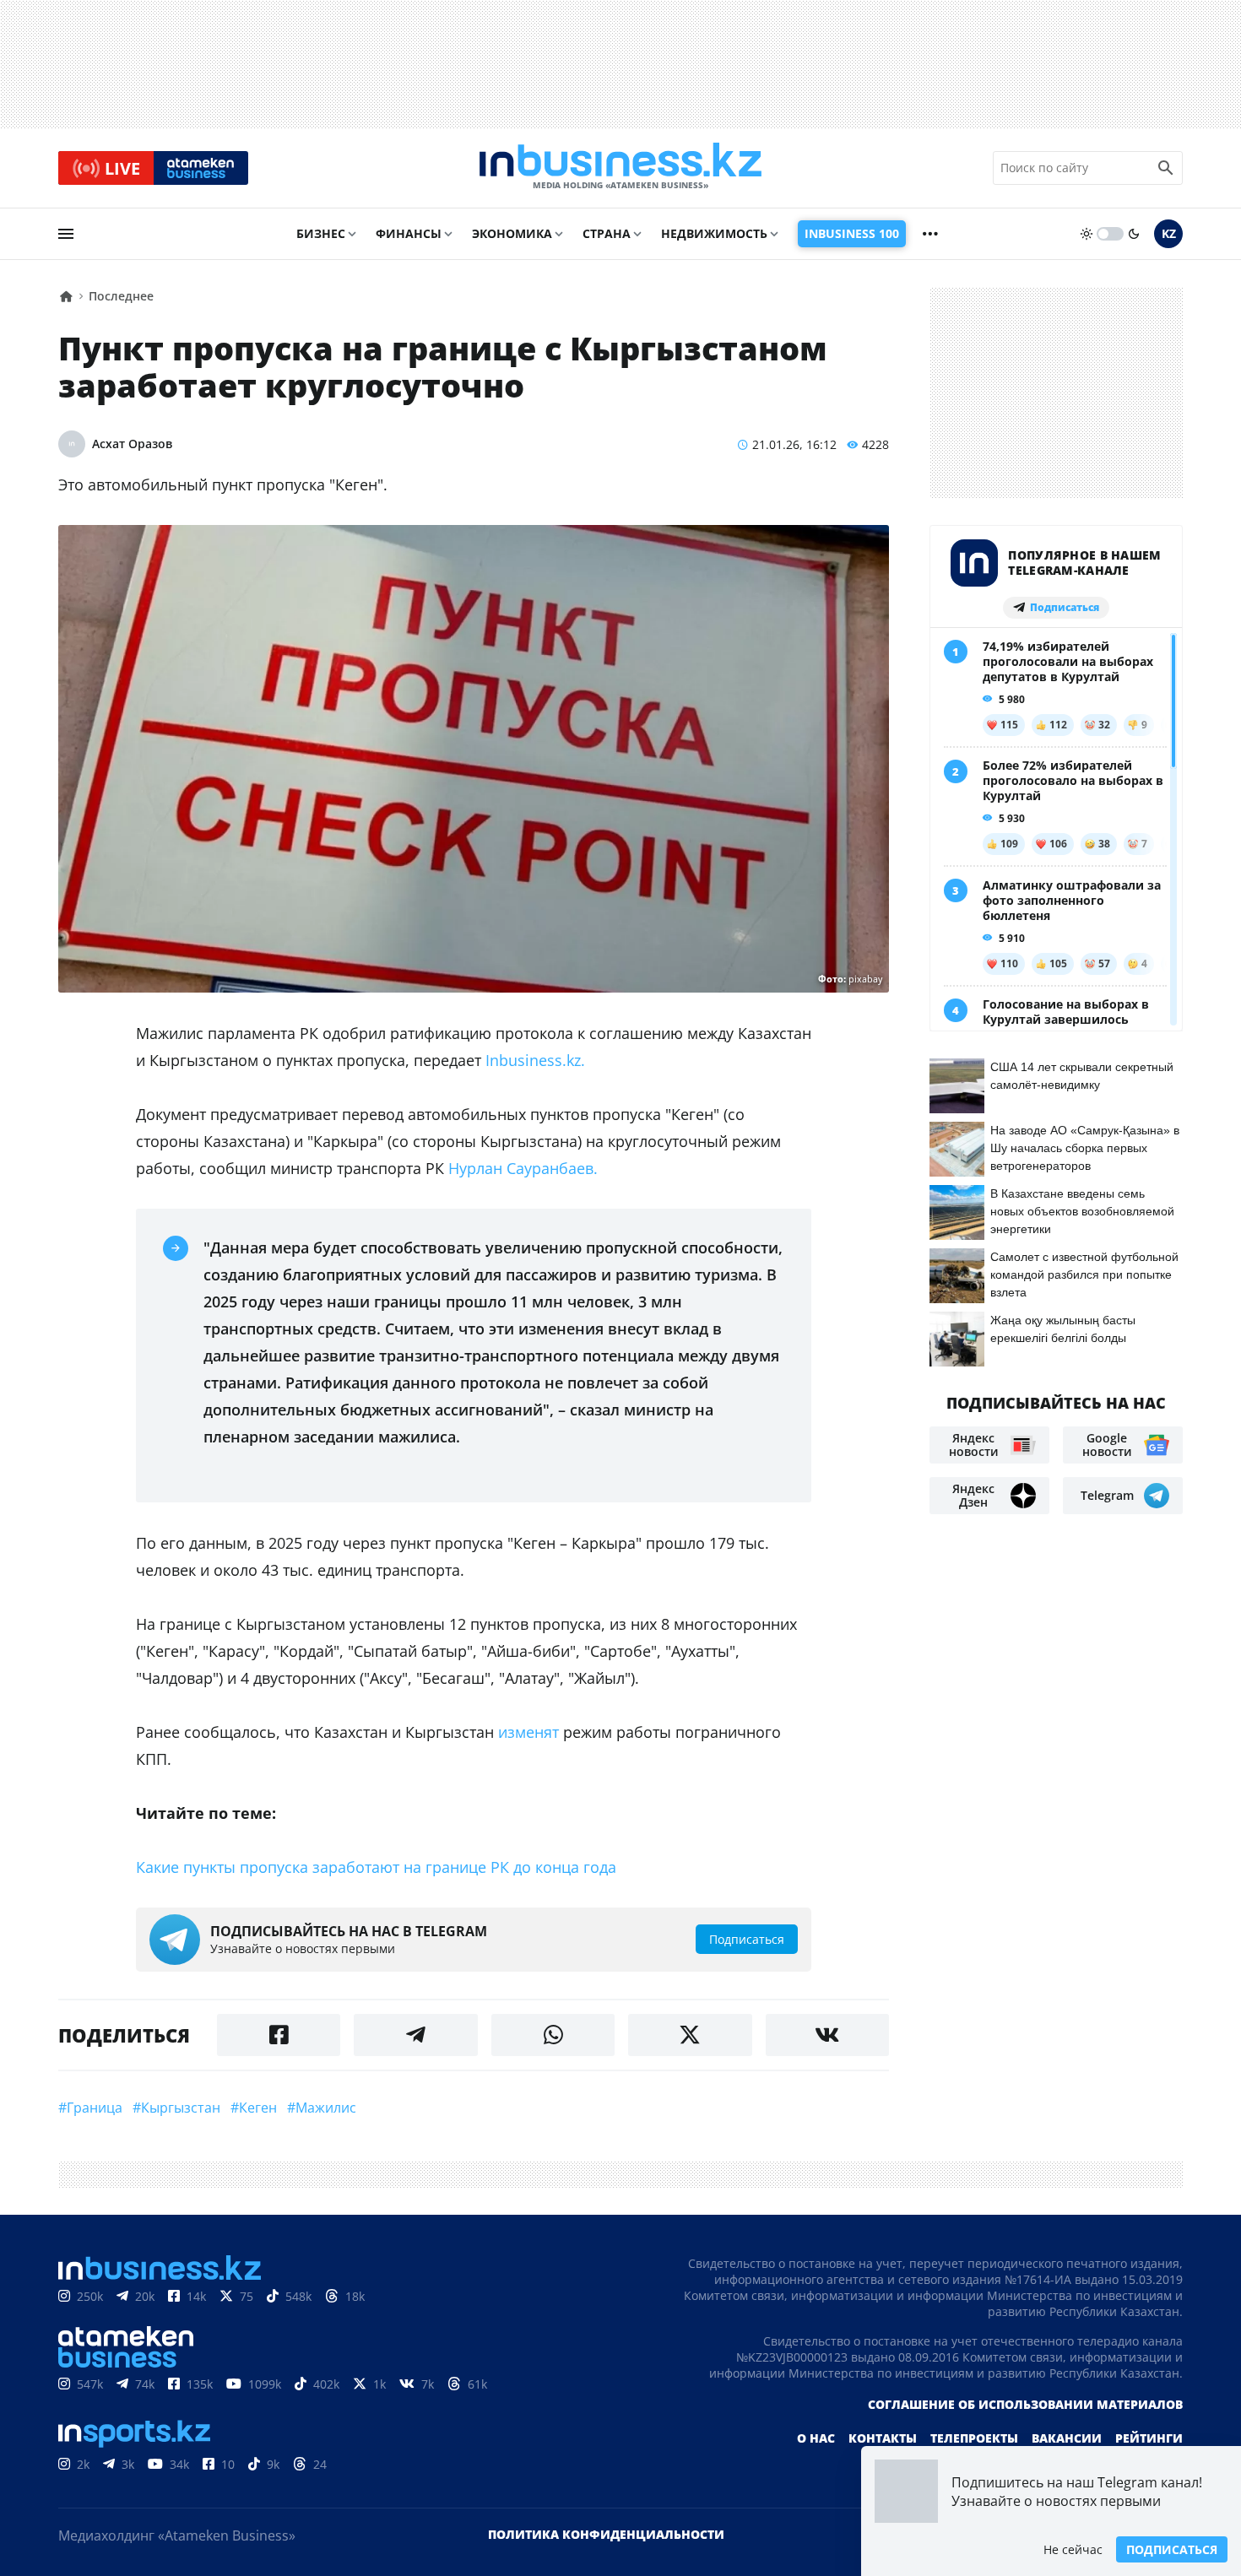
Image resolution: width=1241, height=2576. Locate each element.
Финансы (409, 233)
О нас (816, 2438)
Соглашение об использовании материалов (1025, 2404)
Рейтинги (1149, 2438)
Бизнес (321, 233)
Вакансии (1067, 2438)
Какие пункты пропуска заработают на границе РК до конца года (376, 1867)
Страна (607, 233)
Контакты (883, 2438)
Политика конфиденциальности (606, 2534)
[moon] (1134, 234)
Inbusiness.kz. (533, 1060)
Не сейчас (1073, 2549)
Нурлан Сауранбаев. (523, 1168)
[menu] (66, 234)
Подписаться (1172, 2549)
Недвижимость (714, 233)
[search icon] (1166, 168)
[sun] (1087, 234)
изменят (528, 1732)
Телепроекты (974, 2438)
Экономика (512, 233)
